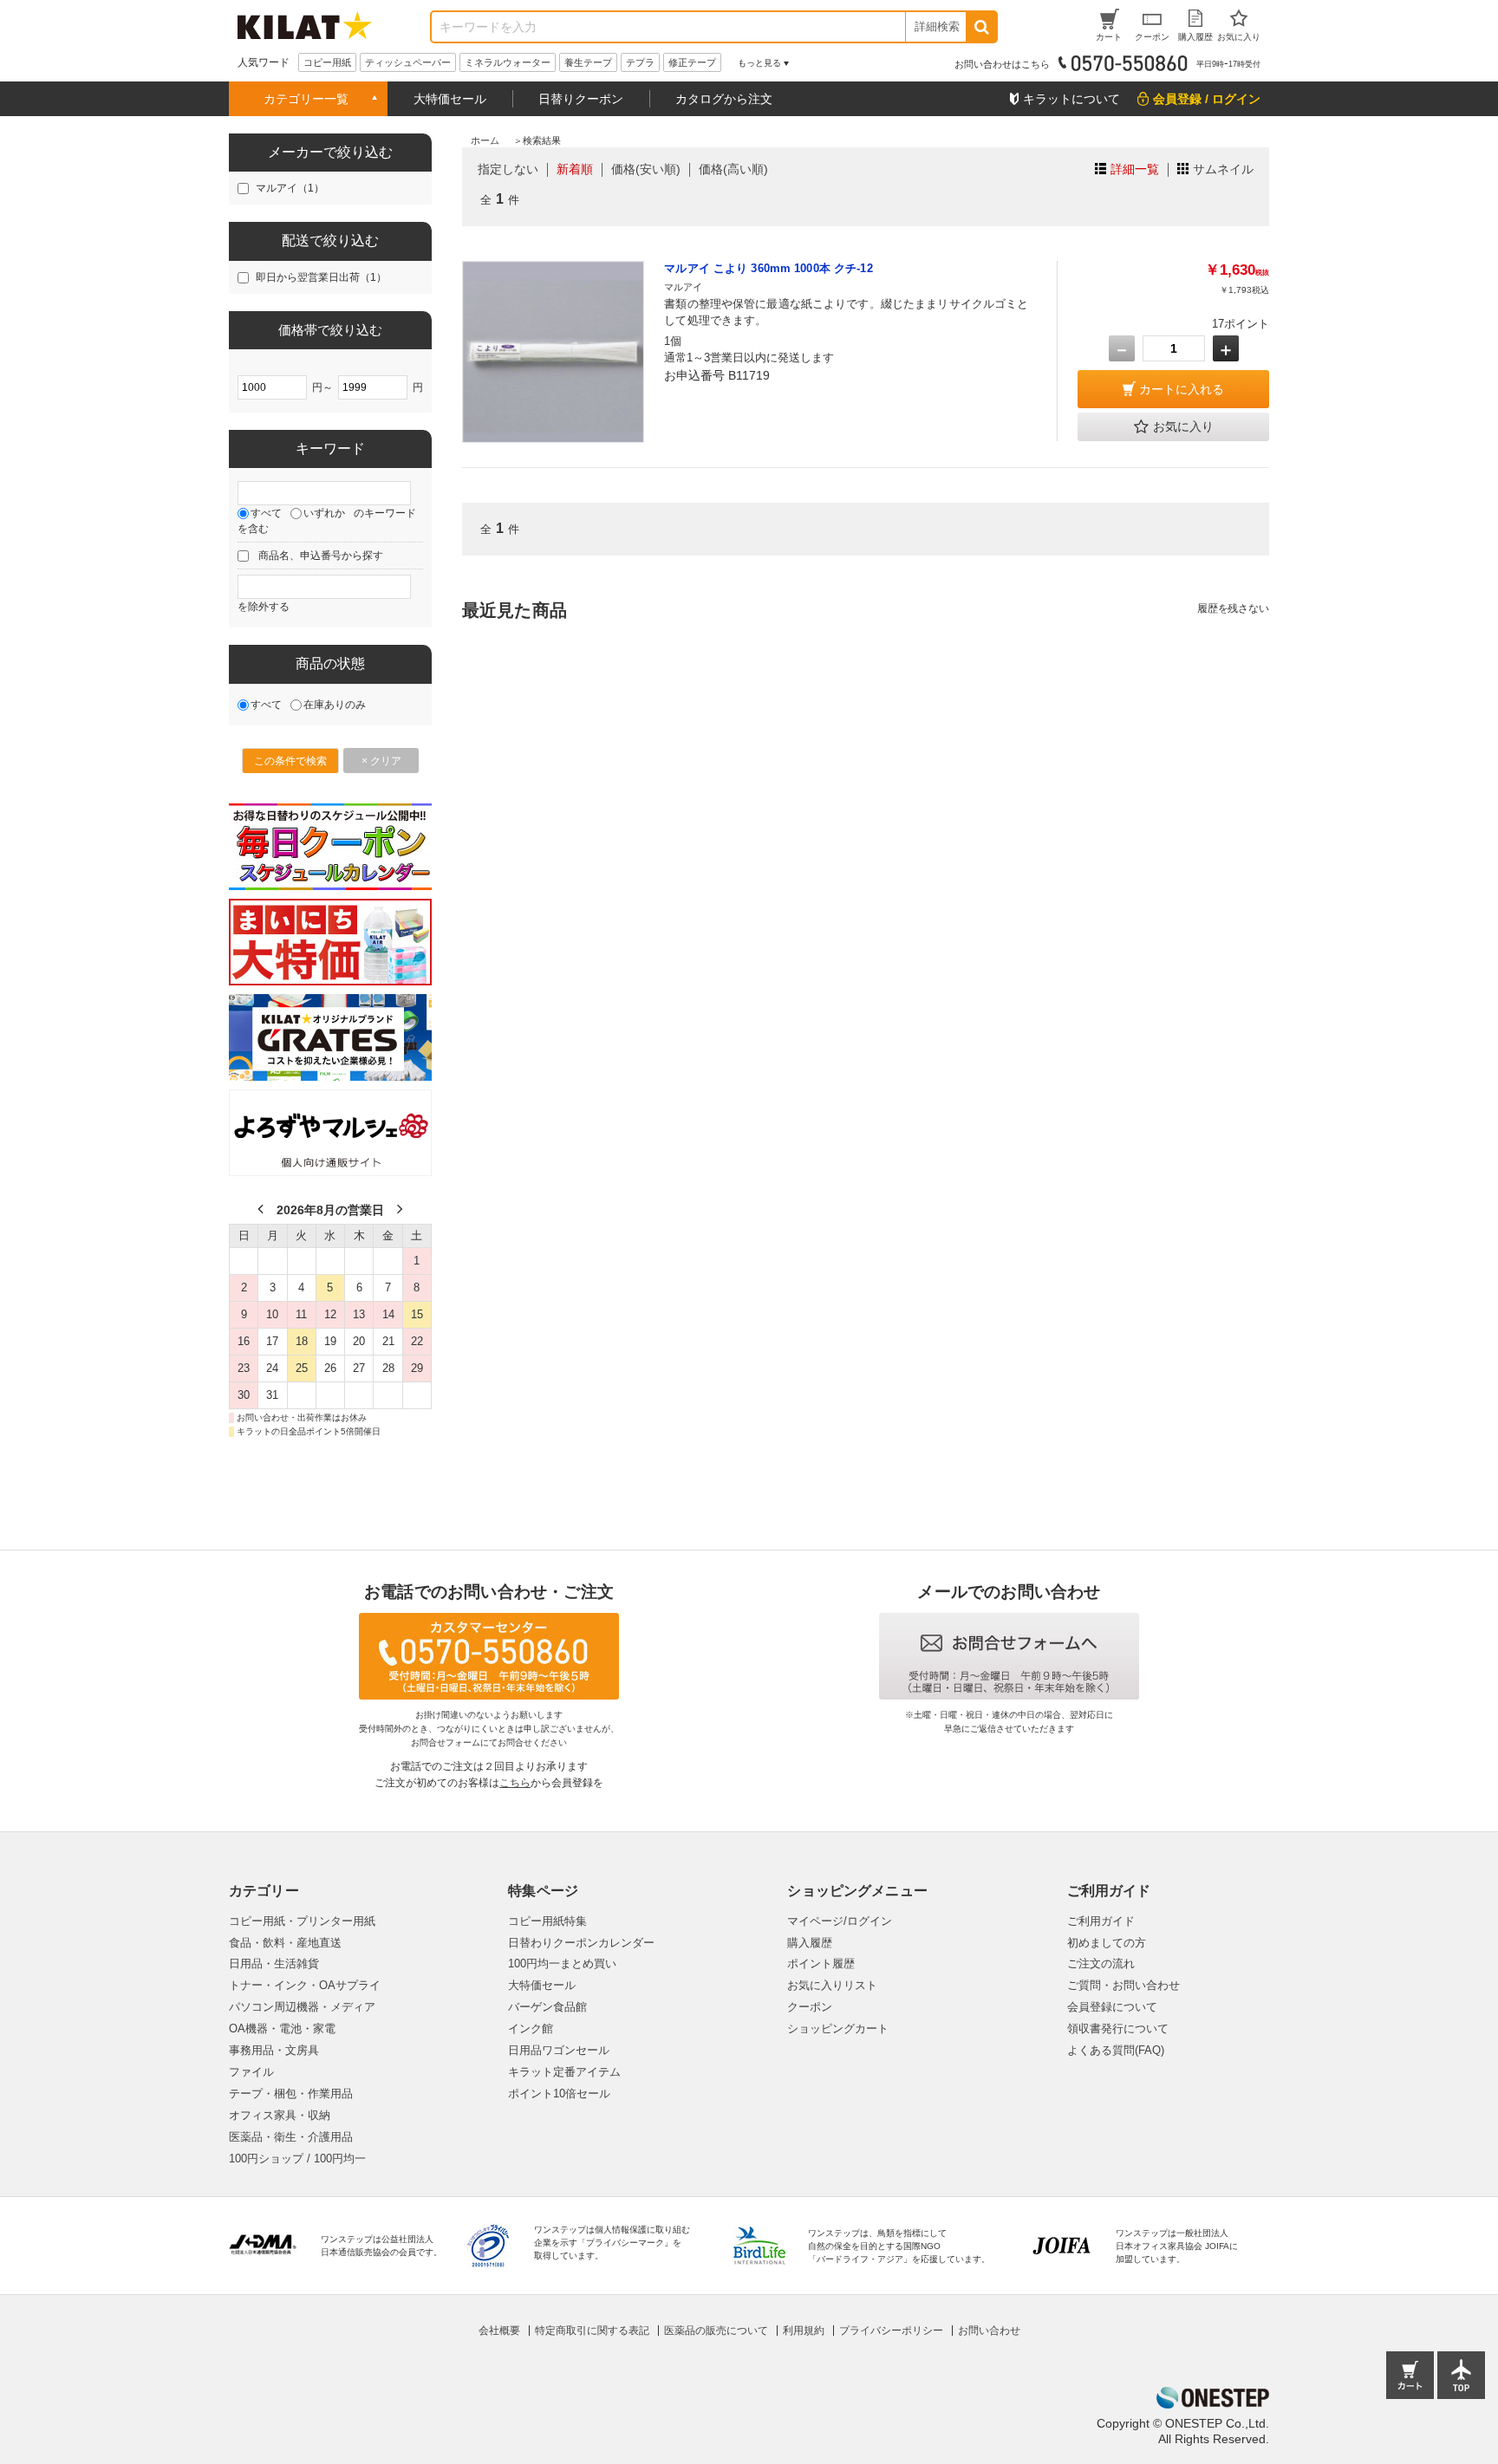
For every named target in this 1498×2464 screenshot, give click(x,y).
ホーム (485, 140)
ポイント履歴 (821, 1963)
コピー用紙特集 (547, 1921)
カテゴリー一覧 (306, 99)
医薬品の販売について (716, 2331)
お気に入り (1183, 426)
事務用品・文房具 (274, 2050)
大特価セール (450, 99)
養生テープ (588, 62)
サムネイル (1223, 169)
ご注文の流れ (1101, 1963)
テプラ (640, 62)
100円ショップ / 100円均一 (297, 2158)
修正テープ (692, 62)
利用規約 (804, 2331)
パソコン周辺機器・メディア (302, 2007)
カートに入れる (1182, 389)
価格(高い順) (733, 169)
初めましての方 (1107, 1943)
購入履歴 (810, 1943)
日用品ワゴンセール (559, 2050)
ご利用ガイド (1101, 1921)
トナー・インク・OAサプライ (305, 1985)
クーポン (810, 2007)
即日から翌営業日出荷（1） (321, 277)
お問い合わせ (989, 2331)
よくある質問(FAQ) (1116, 2050)
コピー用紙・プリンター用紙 (302, 1921)
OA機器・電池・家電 (282, 2028)
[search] (981, 27)
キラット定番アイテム (564, 2072)
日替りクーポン (581, 99)
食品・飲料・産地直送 (285, 1943)
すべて (266, 513)
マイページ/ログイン (840, 1921)
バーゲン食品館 (547, 2007)
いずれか (324, 513)
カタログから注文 (724, 99)
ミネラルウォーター (508, 62)
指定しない (508, 169)
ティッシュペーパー (408, 62)
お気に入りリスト (832, 1985)
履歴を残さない (1233, 608)
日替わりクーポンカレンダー (581, 1943)
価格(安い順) (646, 169)
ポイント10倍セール (559, 2093)
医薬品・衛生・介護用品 (291, 2137)
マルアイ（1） (290, 188)
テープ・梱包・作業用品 (291, 2093)
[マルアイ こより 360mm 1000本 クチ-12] (553, 352)
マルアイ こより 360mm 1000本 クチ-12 (768, 268)
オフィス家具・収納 (280, 2115)
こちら (515, 1783)
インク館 (531, 2028)
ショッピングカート (838, 2028)
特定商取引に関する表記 (592, 2331)
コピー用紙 (327, 62)
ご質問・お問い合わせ (1123, 1985)
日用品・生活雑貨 (274, 1963)
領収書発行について (1118, 2028)
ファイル (251, 2072)
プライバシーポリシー (891, 2331)
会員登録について (1112, 2007)
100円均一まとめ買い (562, 1963)
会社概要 (499, 2331)
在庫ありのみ (335, 705)
